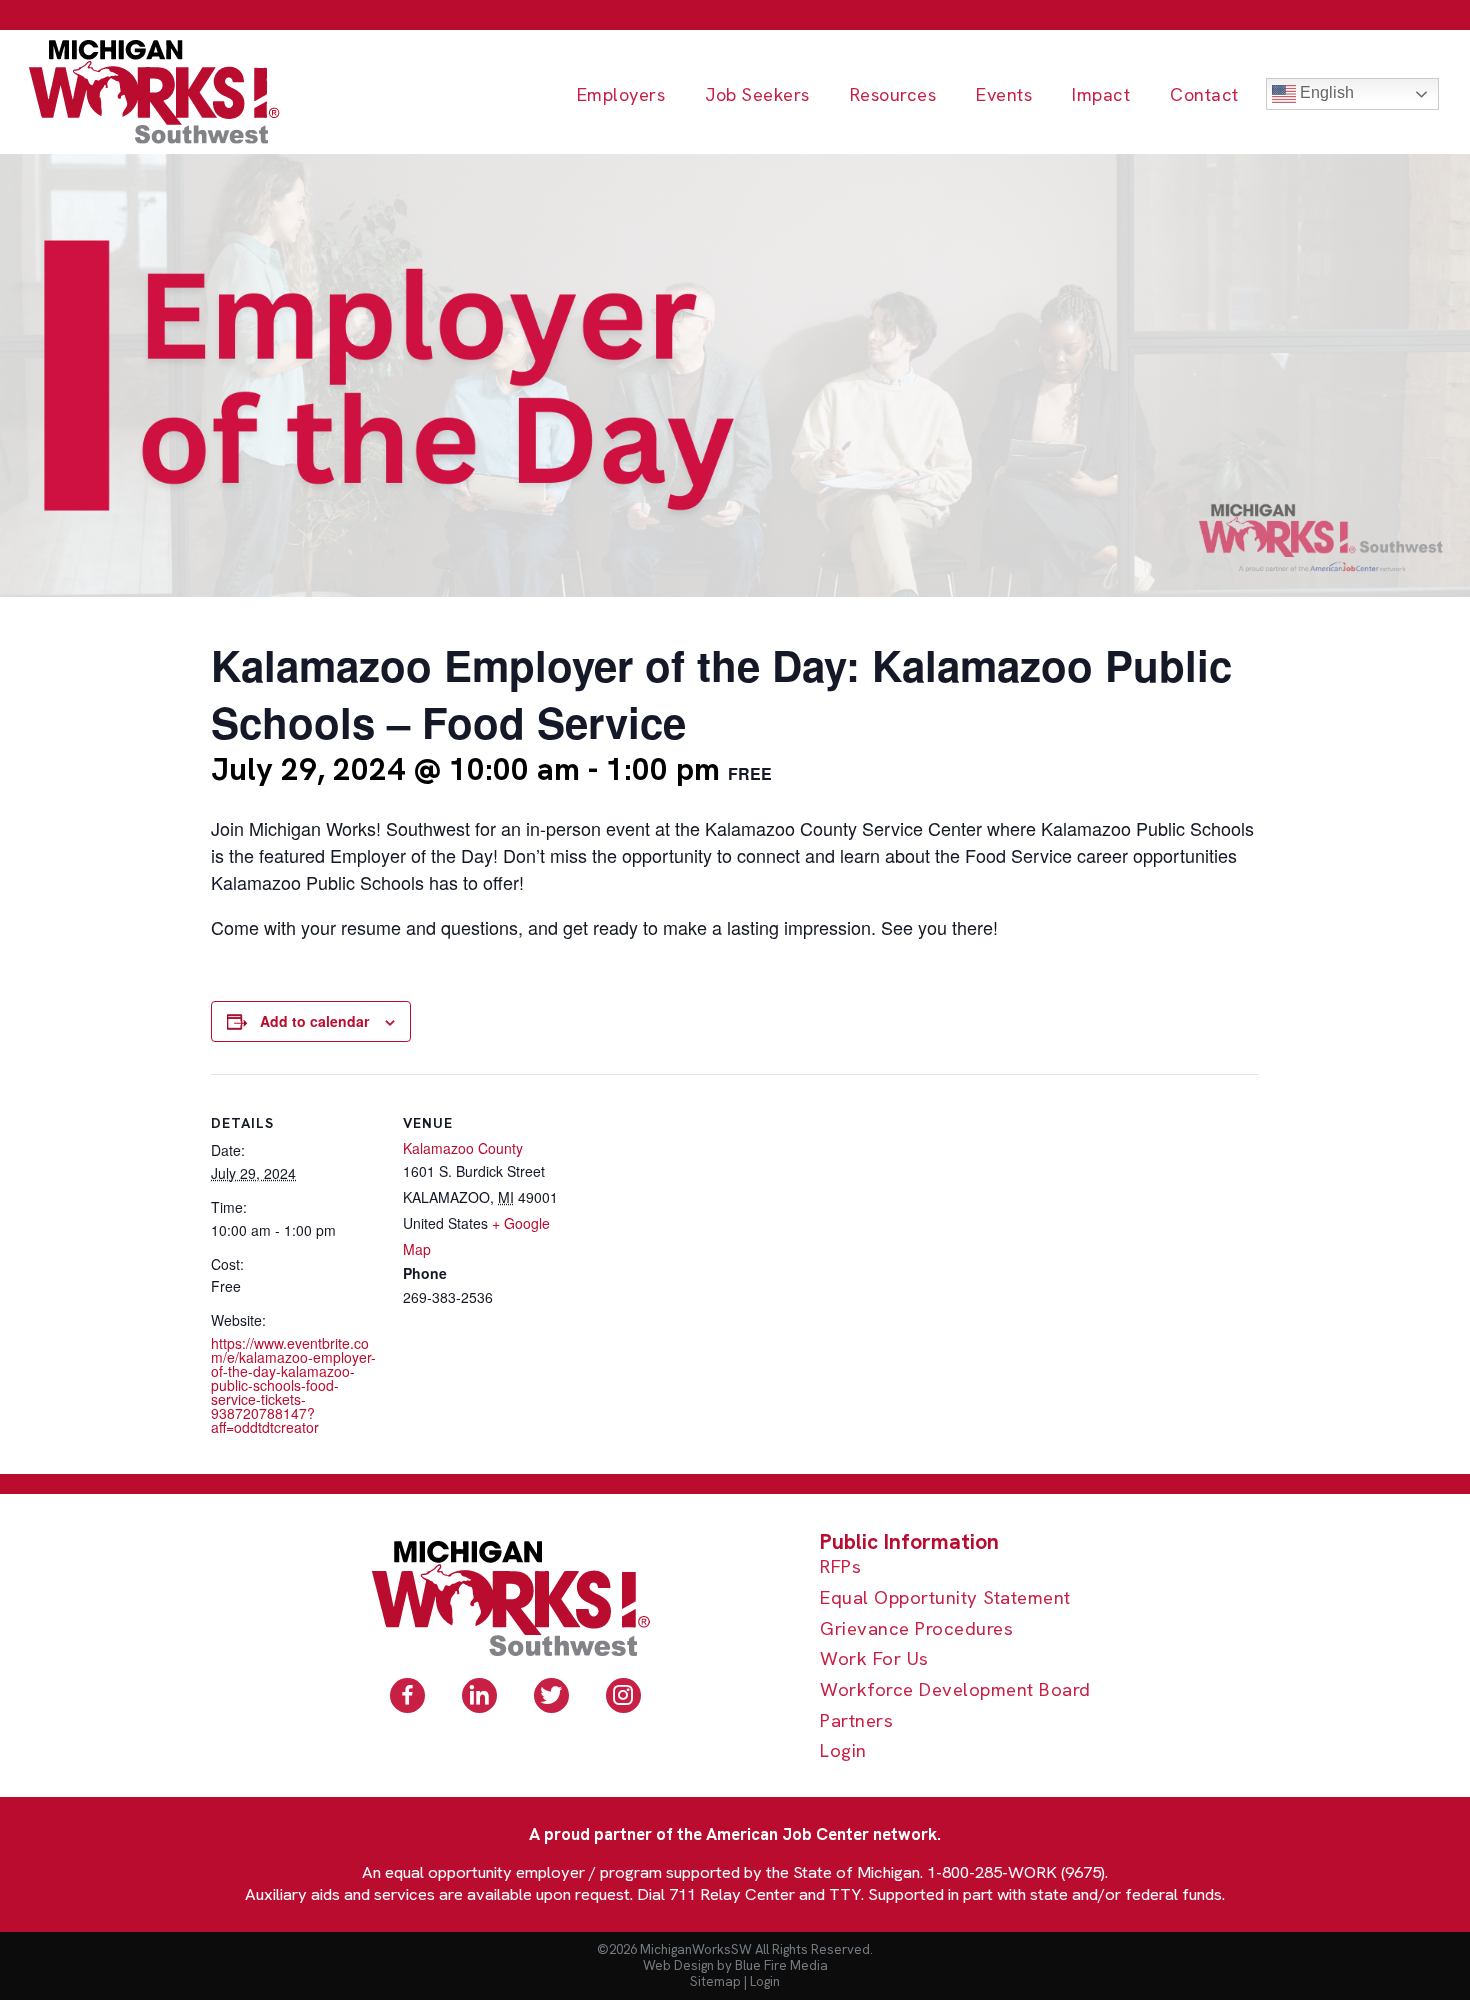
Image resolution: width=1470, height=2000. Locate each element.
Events (1004, 95)
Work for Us (874, 1659)
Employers (621, 95)
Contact (1204, 95)
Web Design (678, 1965)
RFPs (840, 1567)
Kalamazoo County (463, 1148)
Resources (893, 95)
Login (843, 1751)
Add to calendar (314, 1021)
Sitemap (715, 1981)
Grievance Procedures (916, 1629)
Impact (1101, 95)
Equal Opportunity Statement (945, 1598)
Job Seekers (757, 95)
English (1325, 92)
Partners (856, 1721)
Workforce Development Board (955, 1690)
